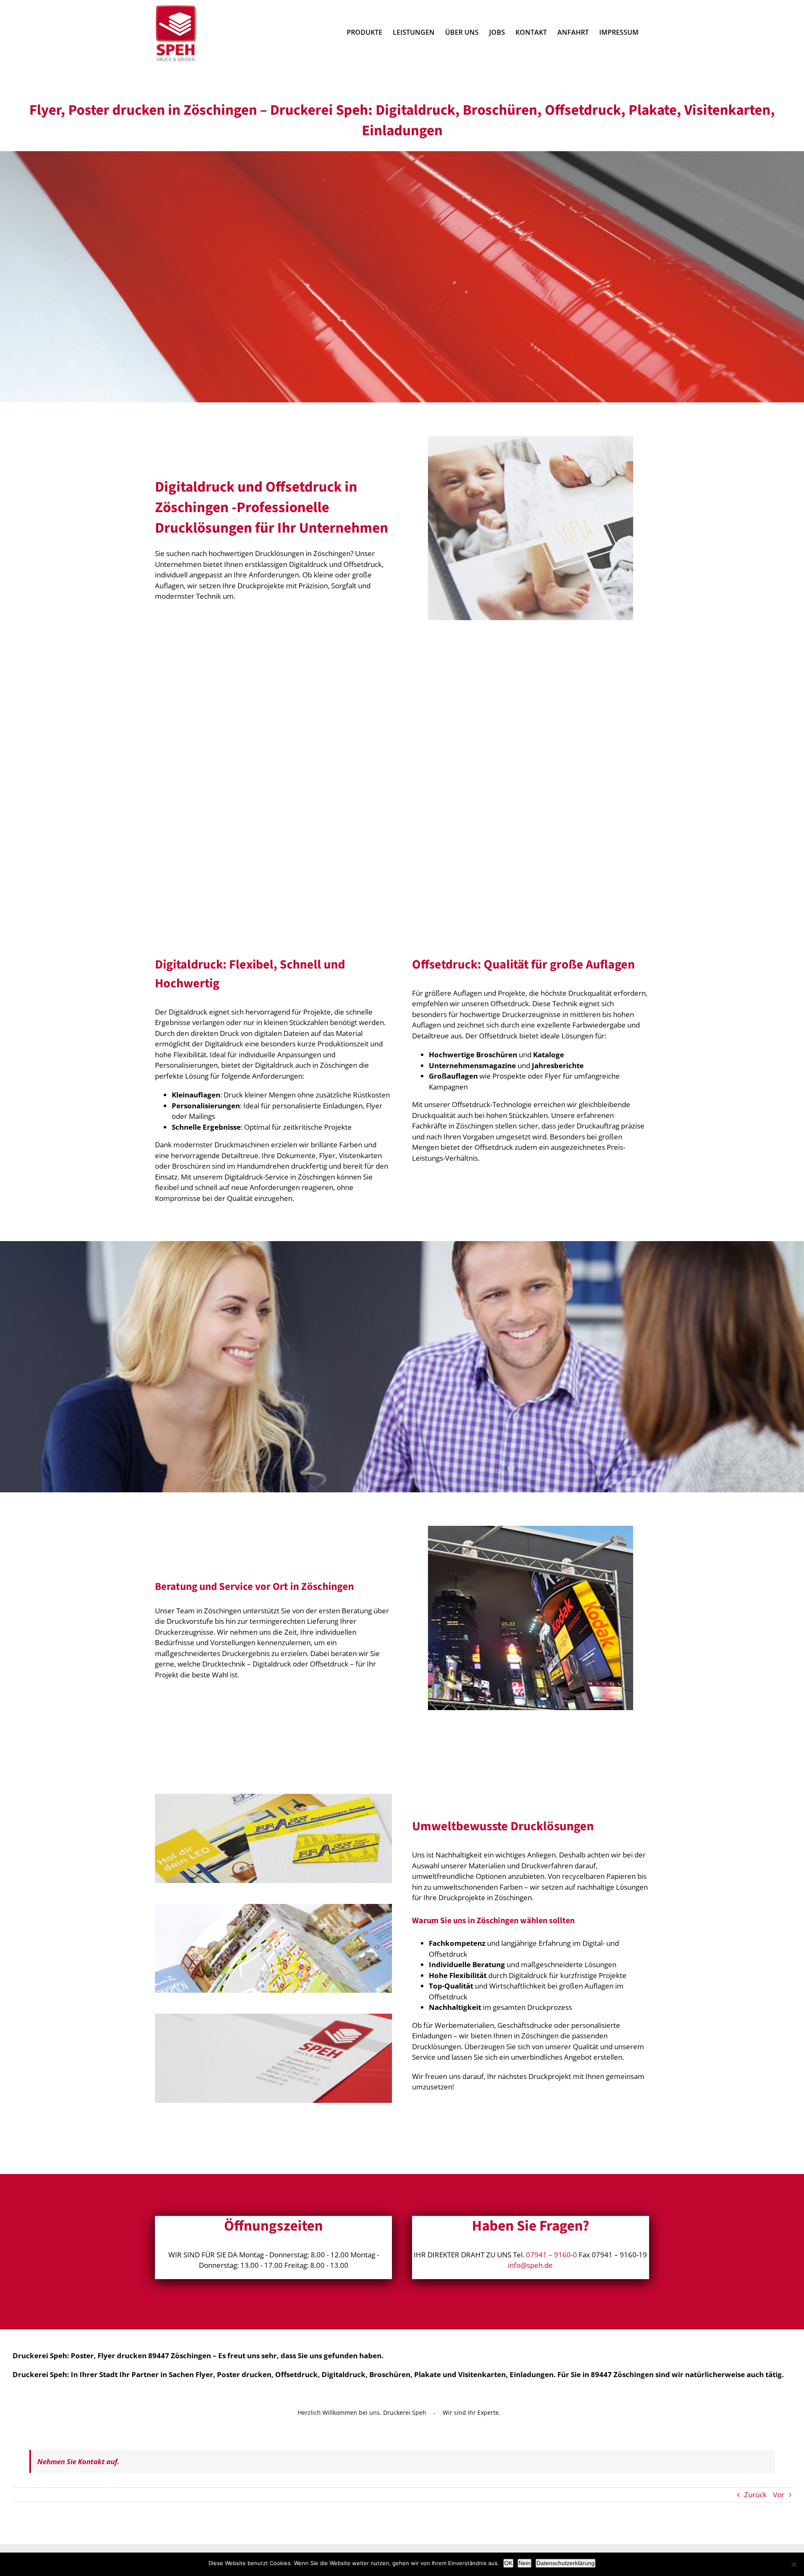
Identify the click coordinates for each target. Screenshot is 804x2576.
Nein (524, 2563)
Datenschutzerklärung (566, 2563)
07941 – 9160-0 (551, 2255)
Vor (779, 2495)
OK (508, 2563)
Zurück (755, 2495)
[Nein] (794, 2564)
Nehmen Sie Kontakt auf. (78, 2461)
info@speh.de (530, 2265)
